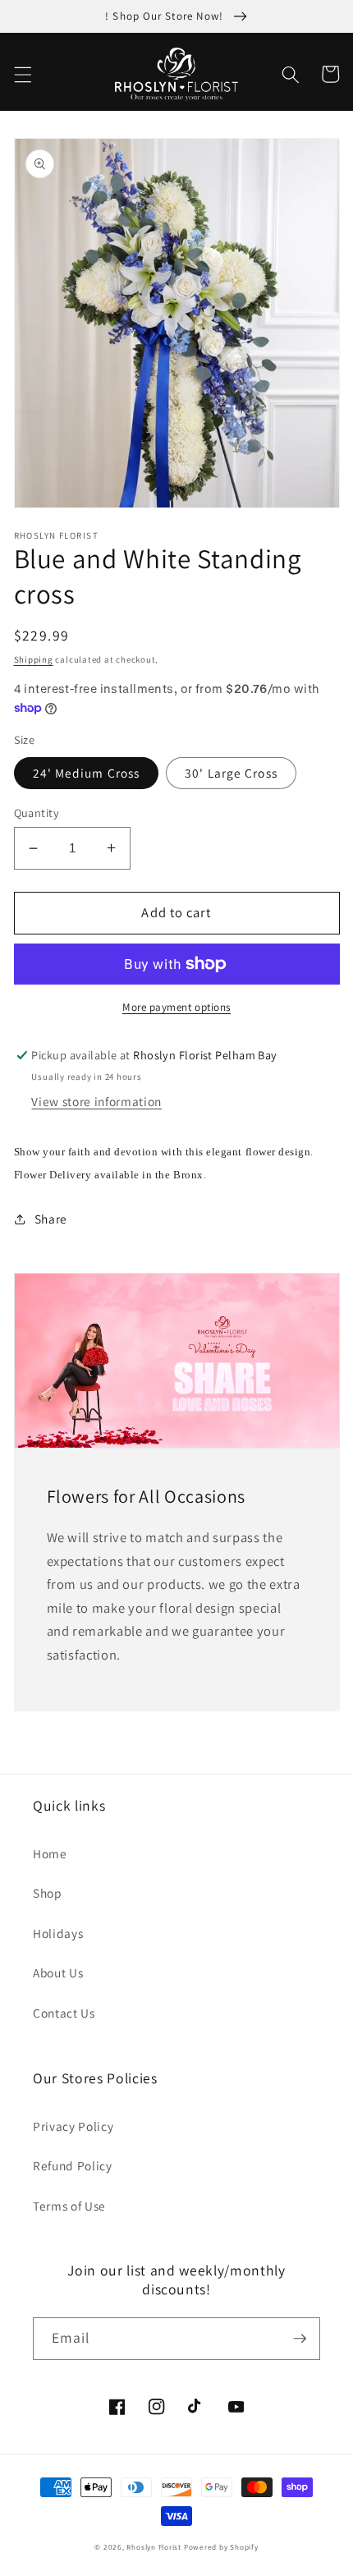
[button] (22, 74)
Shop (48, 1893)
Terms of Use (69, 2206)
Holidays (58, 1933)
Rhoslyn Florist (154, 2547)
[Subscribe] (300, 2339)
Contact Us (64, 2013)
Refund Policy (73, 2165)
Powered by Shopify (221, 2547)
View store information (96, 1101)
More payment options (176, 1007)
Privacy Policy (73, 2126)
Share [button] (51, 1219)
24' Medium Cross (87, 773)
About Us (58, 1972)
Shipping (34, 659)
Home (50, 1853)
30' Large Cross (231, 773)
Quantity (37, 813)
